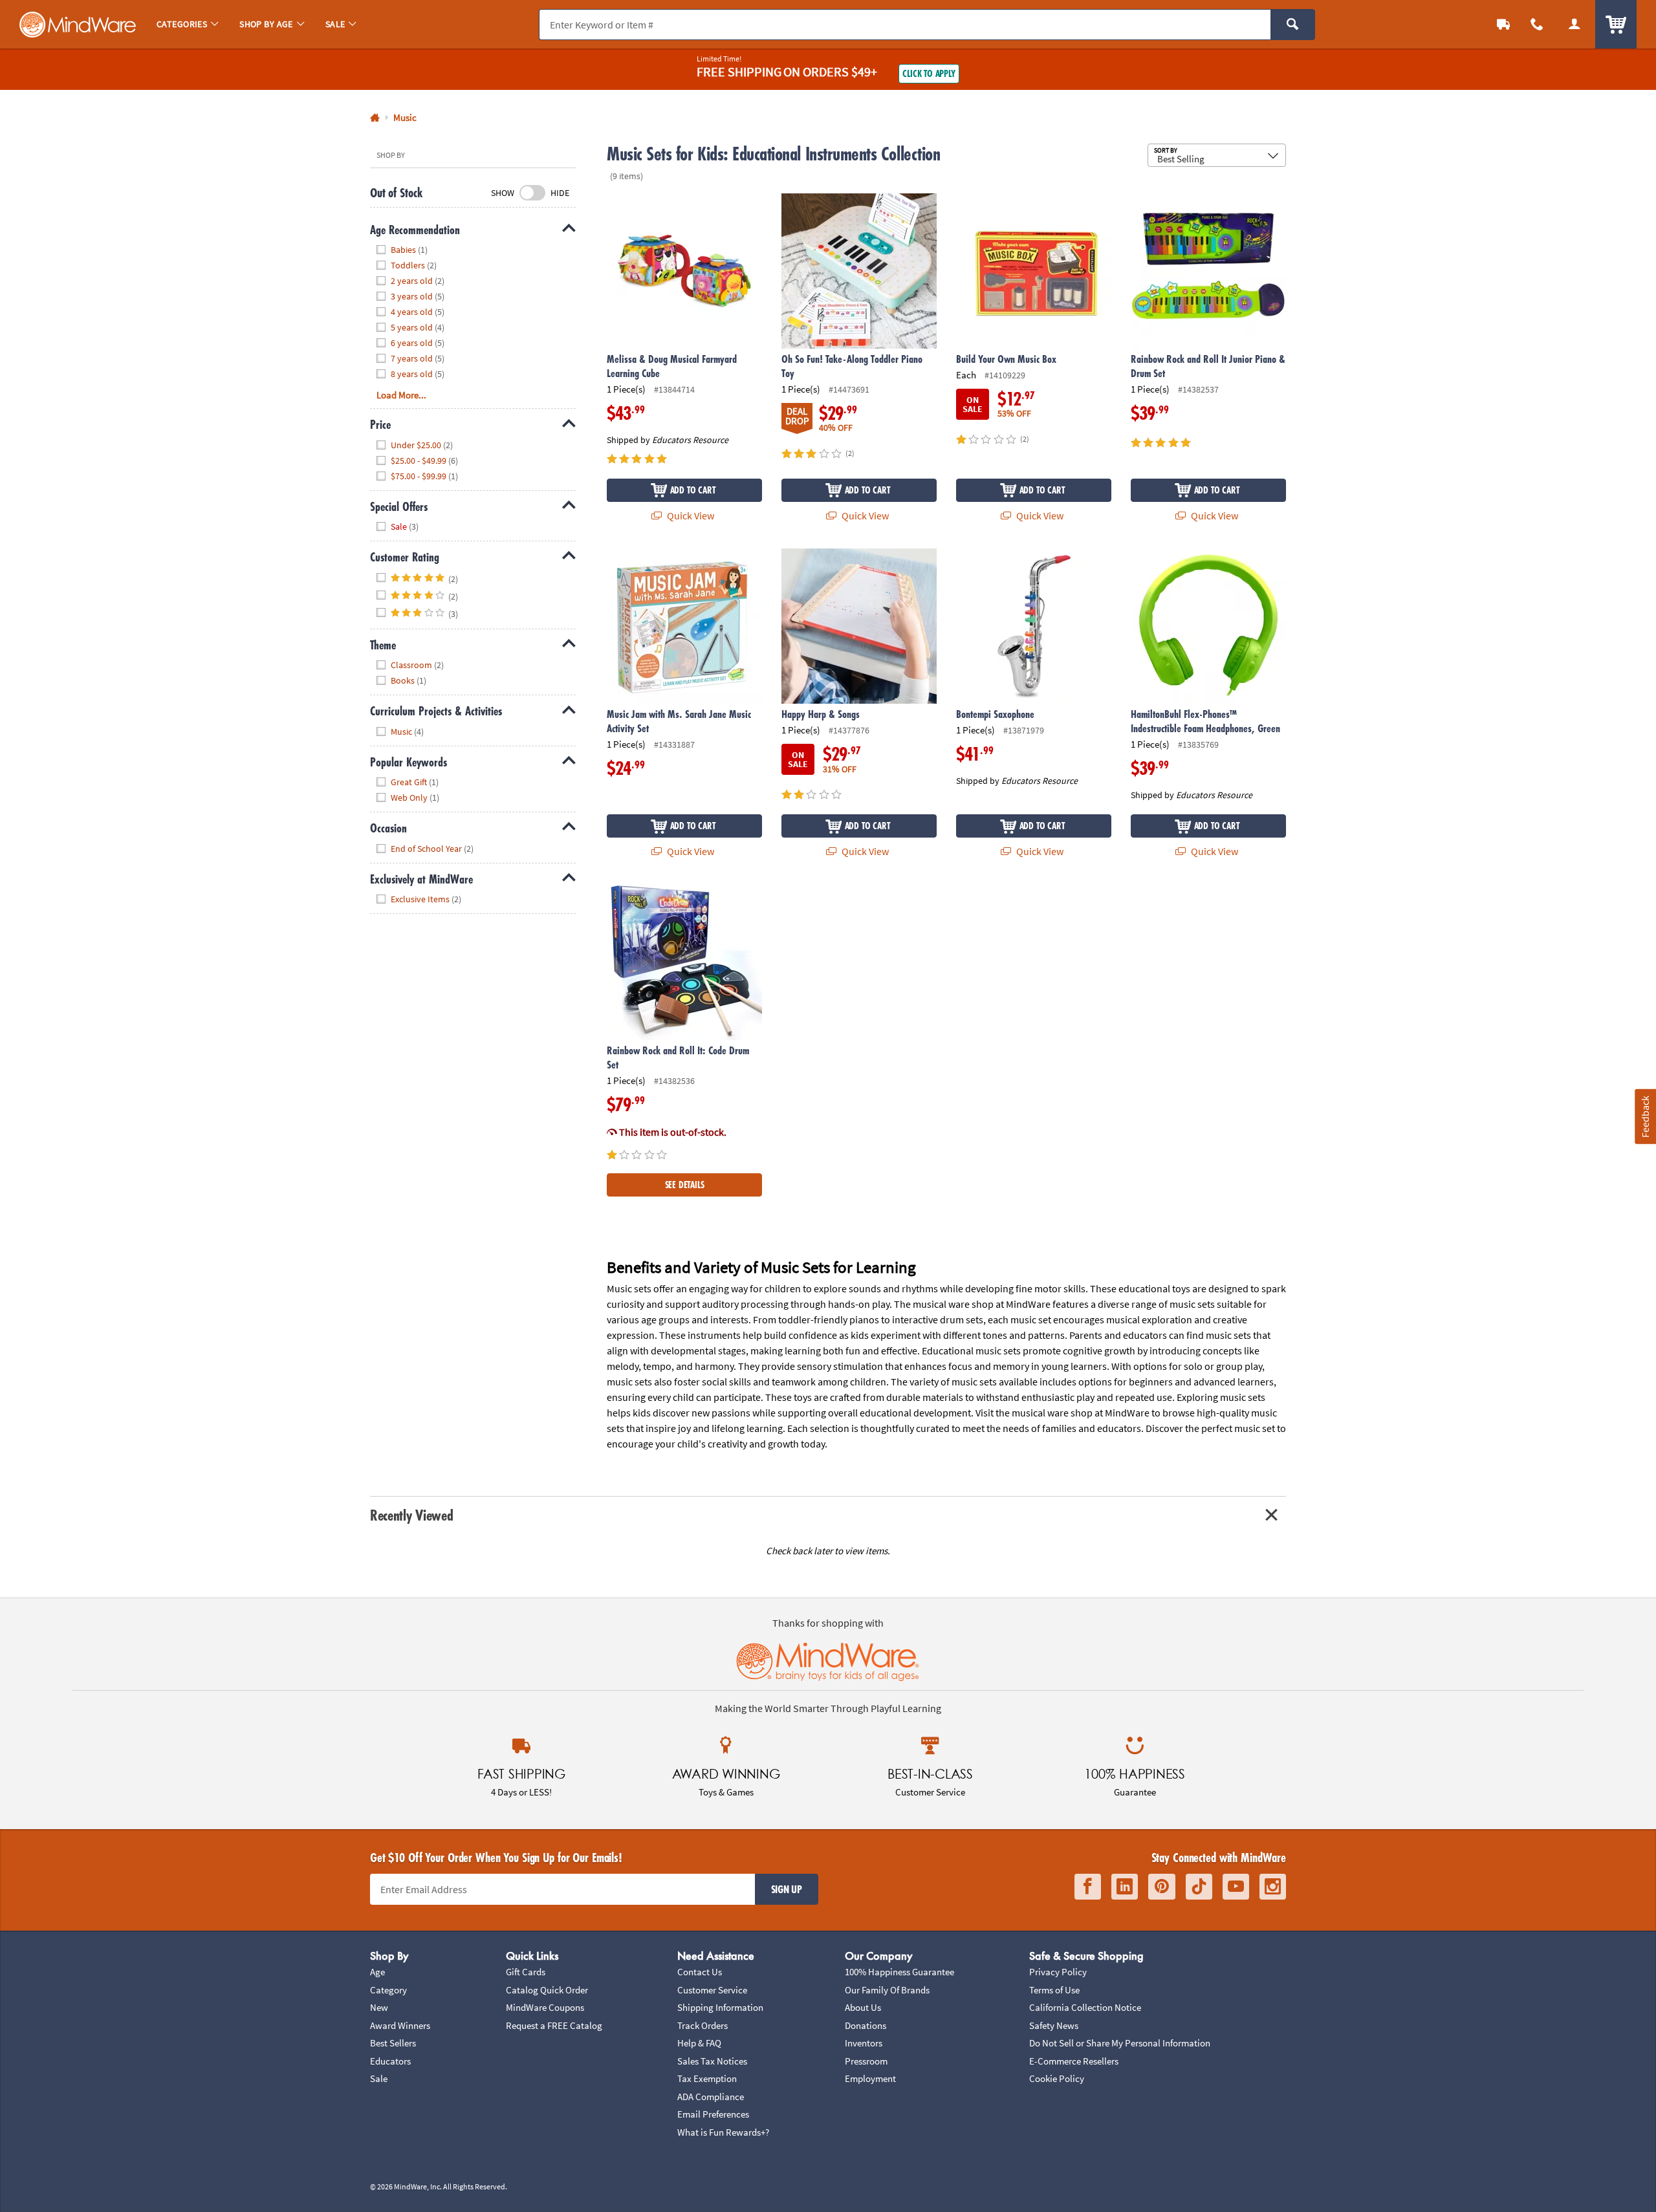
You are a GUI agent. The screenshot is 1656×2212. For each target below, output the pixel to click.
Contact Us (700, 1972)
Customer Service (712, 1990)
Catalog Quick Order (547, 1990)
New (379, 2007)
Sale (379, 2078)
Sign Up (787, 1889)
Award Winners (400, 2025)
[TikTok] (1199, 1887)
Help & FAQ (699, 2043)
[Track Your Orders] (1503, 24)
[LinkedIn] (1125, 1887)
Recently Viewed (411, 1515)
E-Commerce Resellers (1074, 2061)
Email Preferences (713, 2114)
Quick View (690, 515)
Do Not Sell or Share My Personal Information (1120, 2043)
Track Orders (703, 2025)
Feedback (1645, 1117)
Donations (866, 2025)
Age (377, 1972)
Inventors (864, 2043)
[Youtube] (1236, 1887)
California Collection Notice (1085, 2007)
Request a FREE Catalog (554, 2025)
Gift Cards (526, 1972)
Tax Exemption (707, 2078)
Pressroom (866, 2061)
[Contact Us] (1537, 24)
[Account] (1574, 24)
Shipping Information (720, 2007)
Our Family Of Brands (887, 1990)
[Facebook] (1088, 1887)
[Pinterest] (1162, 1887)
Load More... (401, 395)
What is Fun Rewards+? (723, 2132)
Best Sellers (393, 2043)
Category (388, 1990)
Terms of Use (1054, 1990)
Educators (390, 2061)
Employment (870, 2078)
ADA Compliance (711, 2097)
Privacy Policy (1058, 1972)
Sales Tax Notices (712, 2061)
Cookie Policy (1057, 2078)
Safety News (1054, 2025)
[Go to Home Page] (375, 118)
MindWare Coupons (545, 2007)
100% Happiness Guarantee (899, 1972)
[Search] (1293, 25)
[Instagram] (1273, 1887)
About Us (863, 2007)
